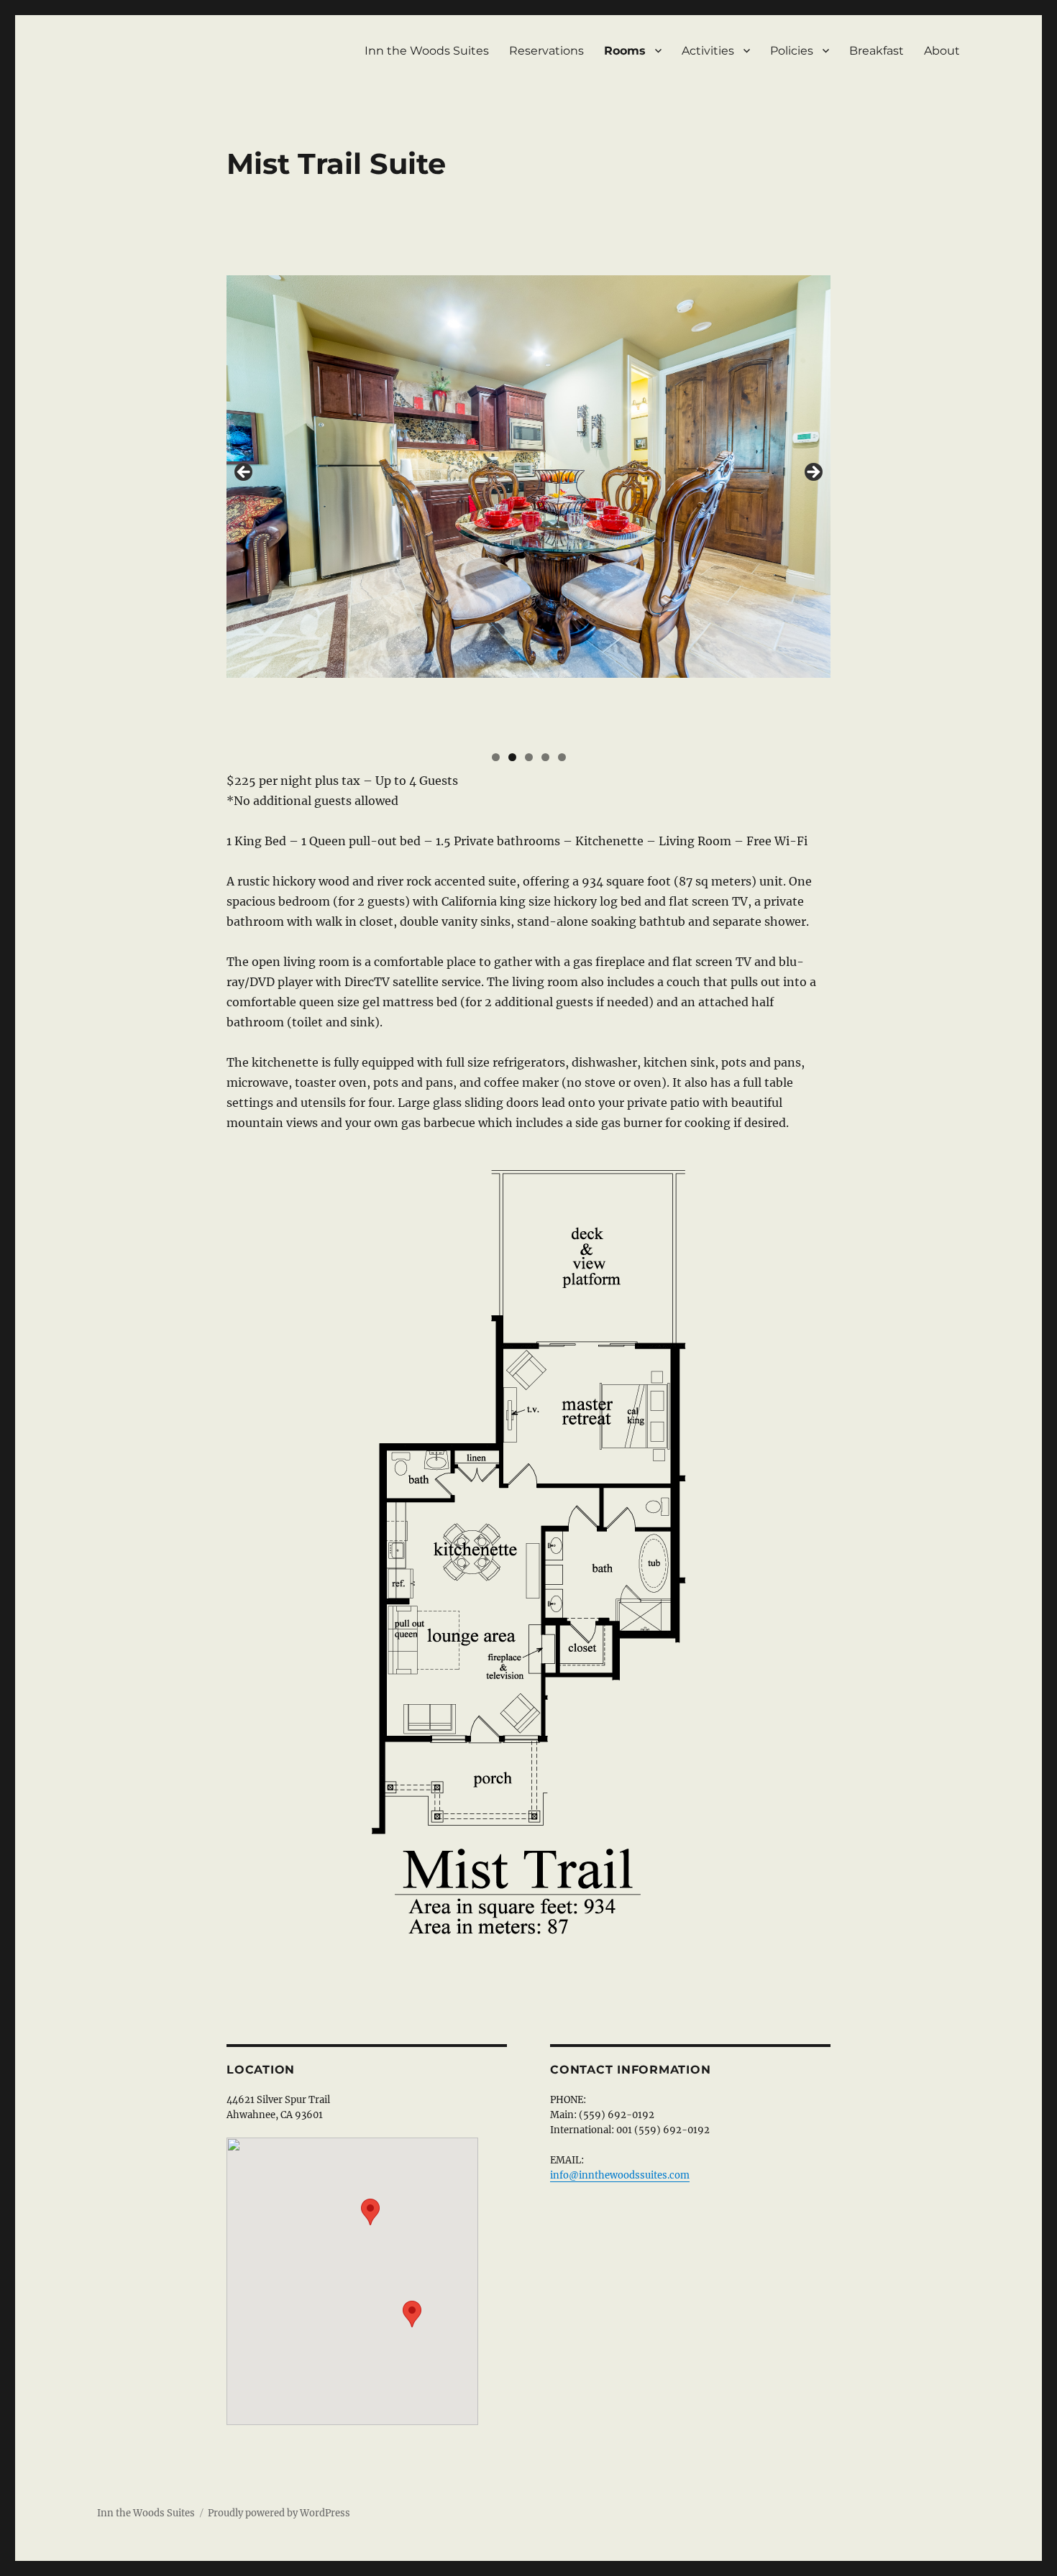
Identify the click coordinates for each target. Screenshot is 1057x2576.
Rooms (625, 51)
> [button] (813, 473)
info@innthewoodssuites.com (620, 2175)
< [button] (244, 473)
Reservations (546, 51)
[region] (528, 477)
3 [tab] (529, 757)
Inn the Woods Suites (427, 51)
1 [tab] (496, 757)
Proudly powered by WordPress (279, 2513)
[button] (370, 2212)
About (942, 51)
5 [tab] (562, 757)
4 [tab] (545, 757)
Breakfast (877, 51)
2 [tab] (512, 757)
